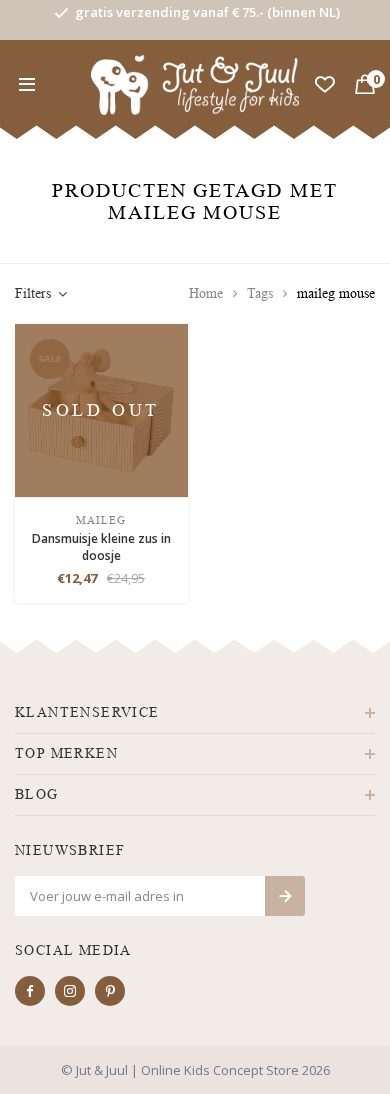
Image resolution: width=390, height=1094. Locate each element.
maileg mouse (336, 293)
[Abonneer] (285, 896)
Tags (260, 293)
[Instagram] (70, 991)
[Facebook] (30, 991)
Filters (33, 293)
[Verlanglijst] (325, 85)
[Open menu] (27, 85)
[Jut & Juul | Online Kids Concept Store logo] (195, 83)
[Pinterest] (110, 991)
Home (206, 293)
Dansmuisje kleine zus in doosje (101, 547)
